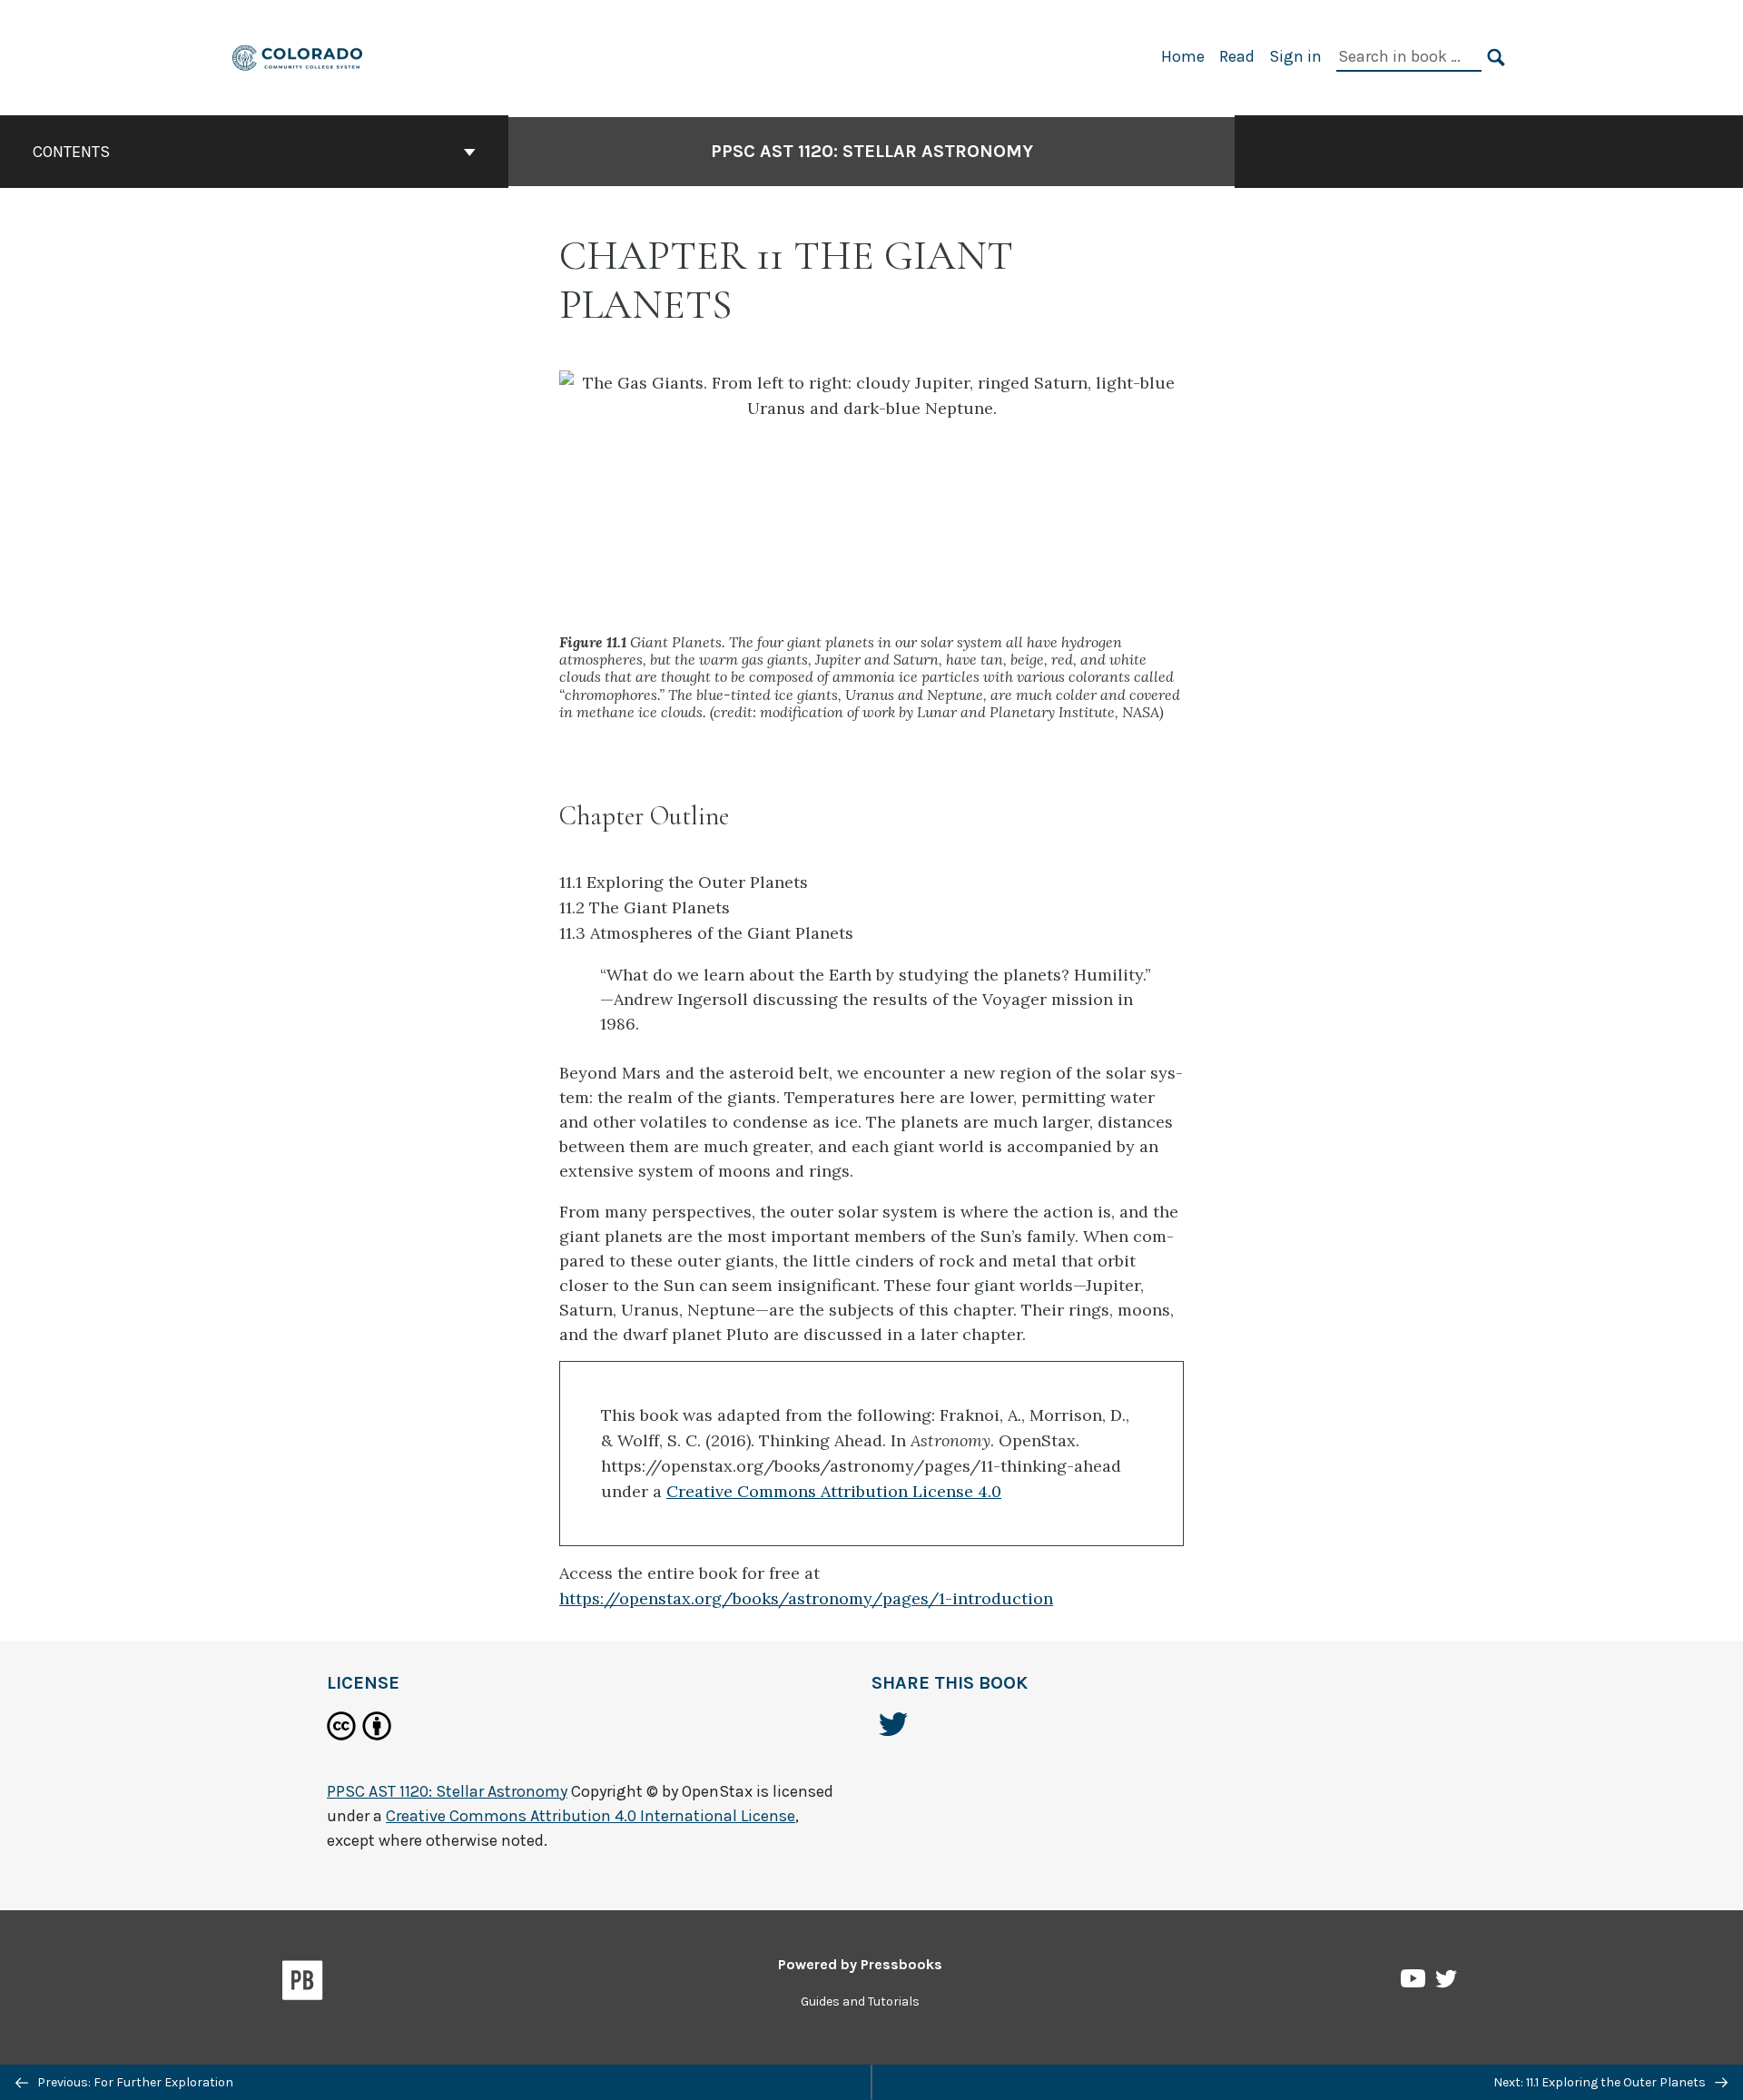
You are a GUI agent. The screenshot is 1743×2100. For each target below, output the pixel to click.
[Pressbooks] (303, 1984)
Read (1237, 56)
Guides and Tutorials (860, 2001)
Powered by (860, 1964)
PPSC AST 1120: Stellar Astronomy (872, 151)
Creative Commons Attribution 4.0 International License (591, 1816)
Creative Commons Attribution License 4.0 (834, 1491)
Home (1183, 56)
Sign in (1295, 56)
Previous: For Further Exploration (134, 2082)
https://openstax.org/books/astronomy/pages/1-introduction (806, 1598)
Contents (71, 152)
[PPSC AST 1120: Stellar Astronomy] (298, 56)
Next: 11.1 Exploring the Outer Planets (1601, 2082)
